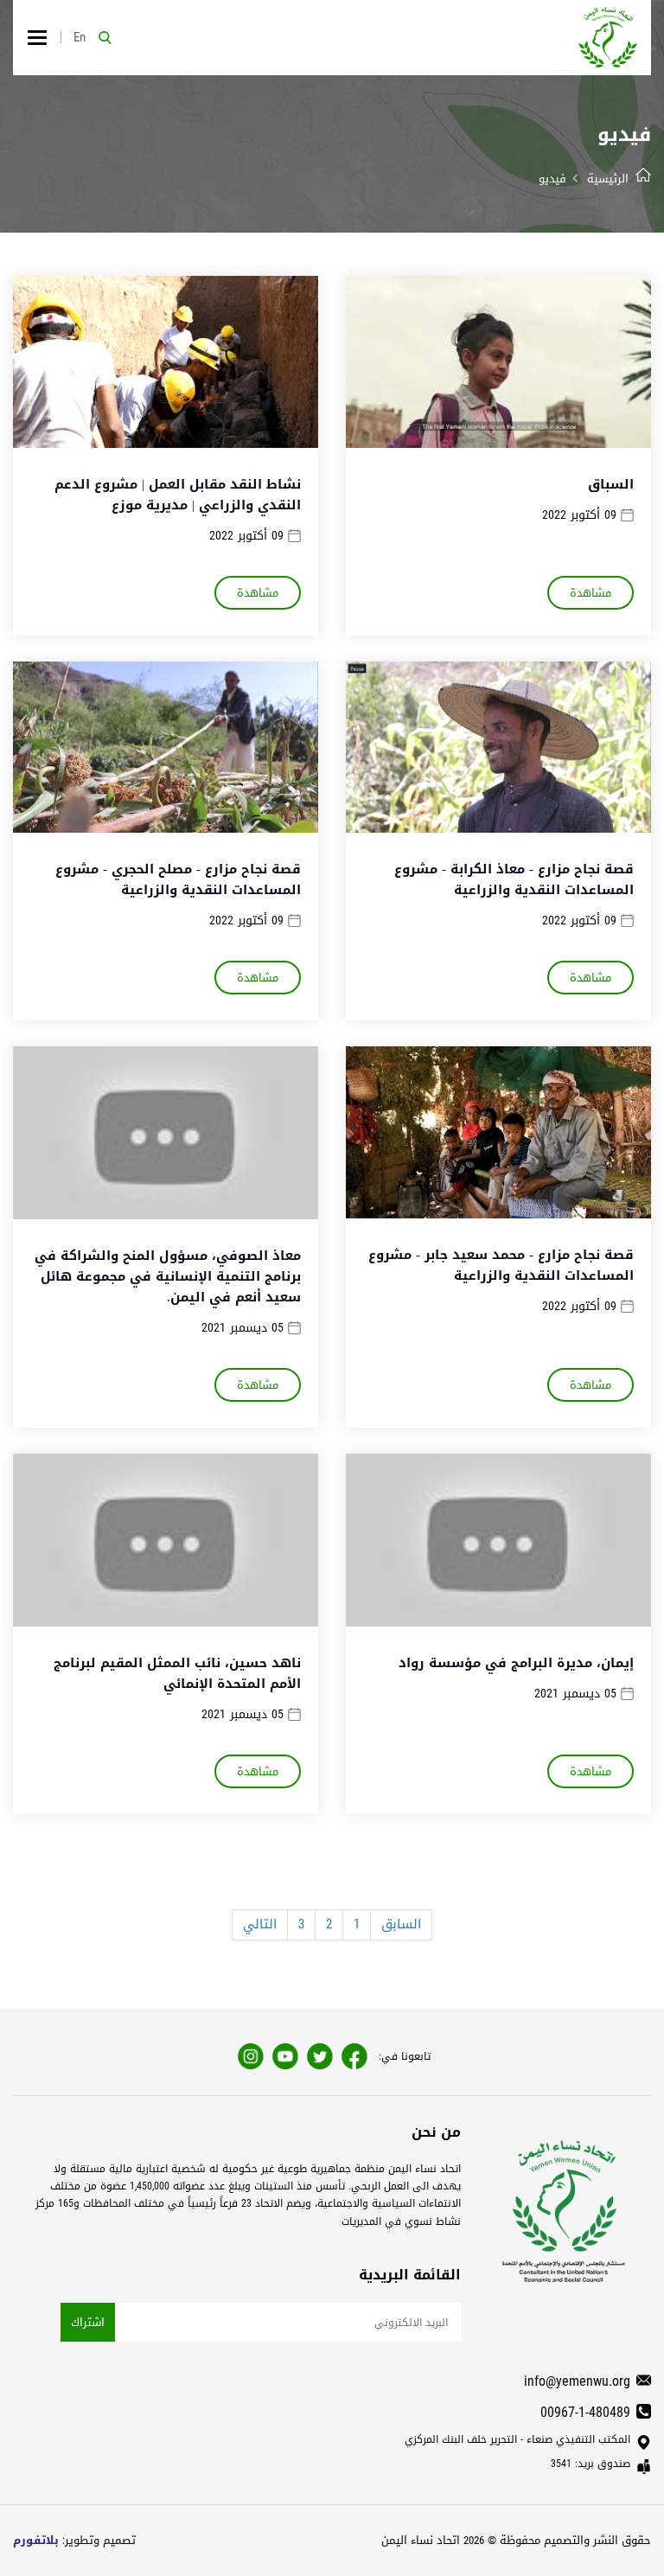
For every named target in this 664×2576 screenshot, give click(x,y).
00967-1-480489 (585, 2412)
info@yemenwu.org (577, 2381)
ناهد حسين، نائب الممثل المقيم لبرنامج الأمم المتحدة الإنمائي (177, 1673)
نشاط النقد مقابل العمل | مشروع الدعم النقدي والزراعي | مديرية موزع (178, 495)
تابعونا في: (405, 2056)
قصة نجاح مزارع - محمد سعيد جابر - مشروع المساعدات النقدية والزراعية (501, 1265)
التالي (260, 1924)
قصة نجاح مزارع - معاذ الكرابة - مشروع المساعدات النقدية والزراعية (514, 879)
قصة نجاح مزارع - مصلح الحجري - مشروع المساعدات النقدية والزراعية (178, 879)
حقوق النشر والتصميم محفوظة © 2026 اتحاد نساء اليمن (516, 2540)
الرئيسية (608, 179)
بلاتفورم (36, 2540)
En (80, 37)
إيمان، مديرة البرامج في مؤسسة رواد (516, 1663)
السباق (611, 484)
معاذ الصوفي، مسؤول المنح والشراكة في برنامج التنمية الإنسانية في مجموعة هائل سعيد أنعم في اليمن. (168, 1276)
